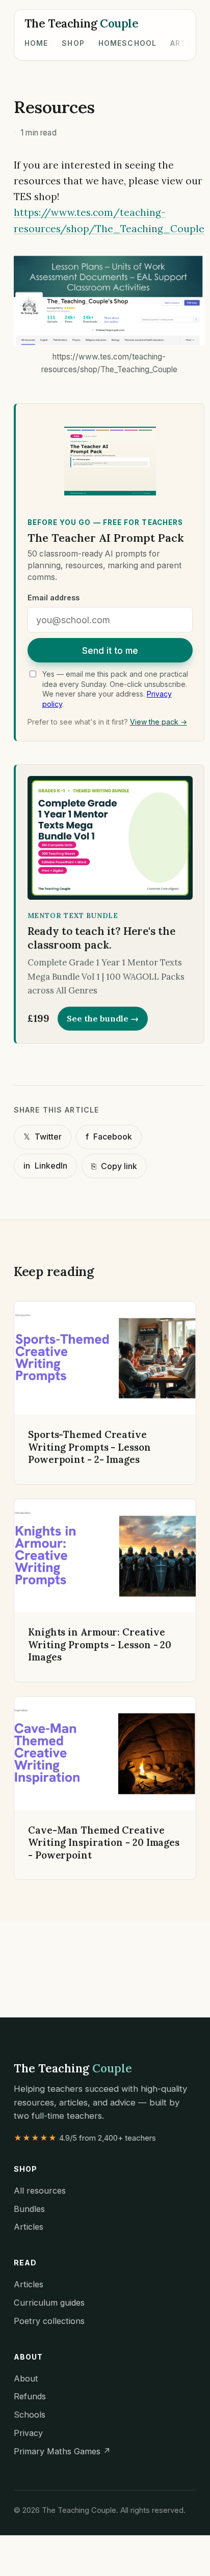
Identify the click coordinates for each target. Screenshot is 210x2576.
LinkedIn (45, 1166)
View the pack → (159, 722)
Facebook (109, 1137)
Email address (54, 598)
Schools (30, 2415)
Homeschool (127, 43)
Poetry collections (49, 2321)
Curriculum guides (49, 2303)
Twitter (43, 1137)
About (26, 2378)
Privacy (28, 2433)
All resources (40, 2191)
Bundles (29, 2209)
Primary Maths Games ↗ (62, 2451)
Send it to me (110, 650)
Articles (29, 2227)
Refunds (30, 2396)
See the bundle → (103, 1018)
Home (36, 43)
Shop (73, 43)
